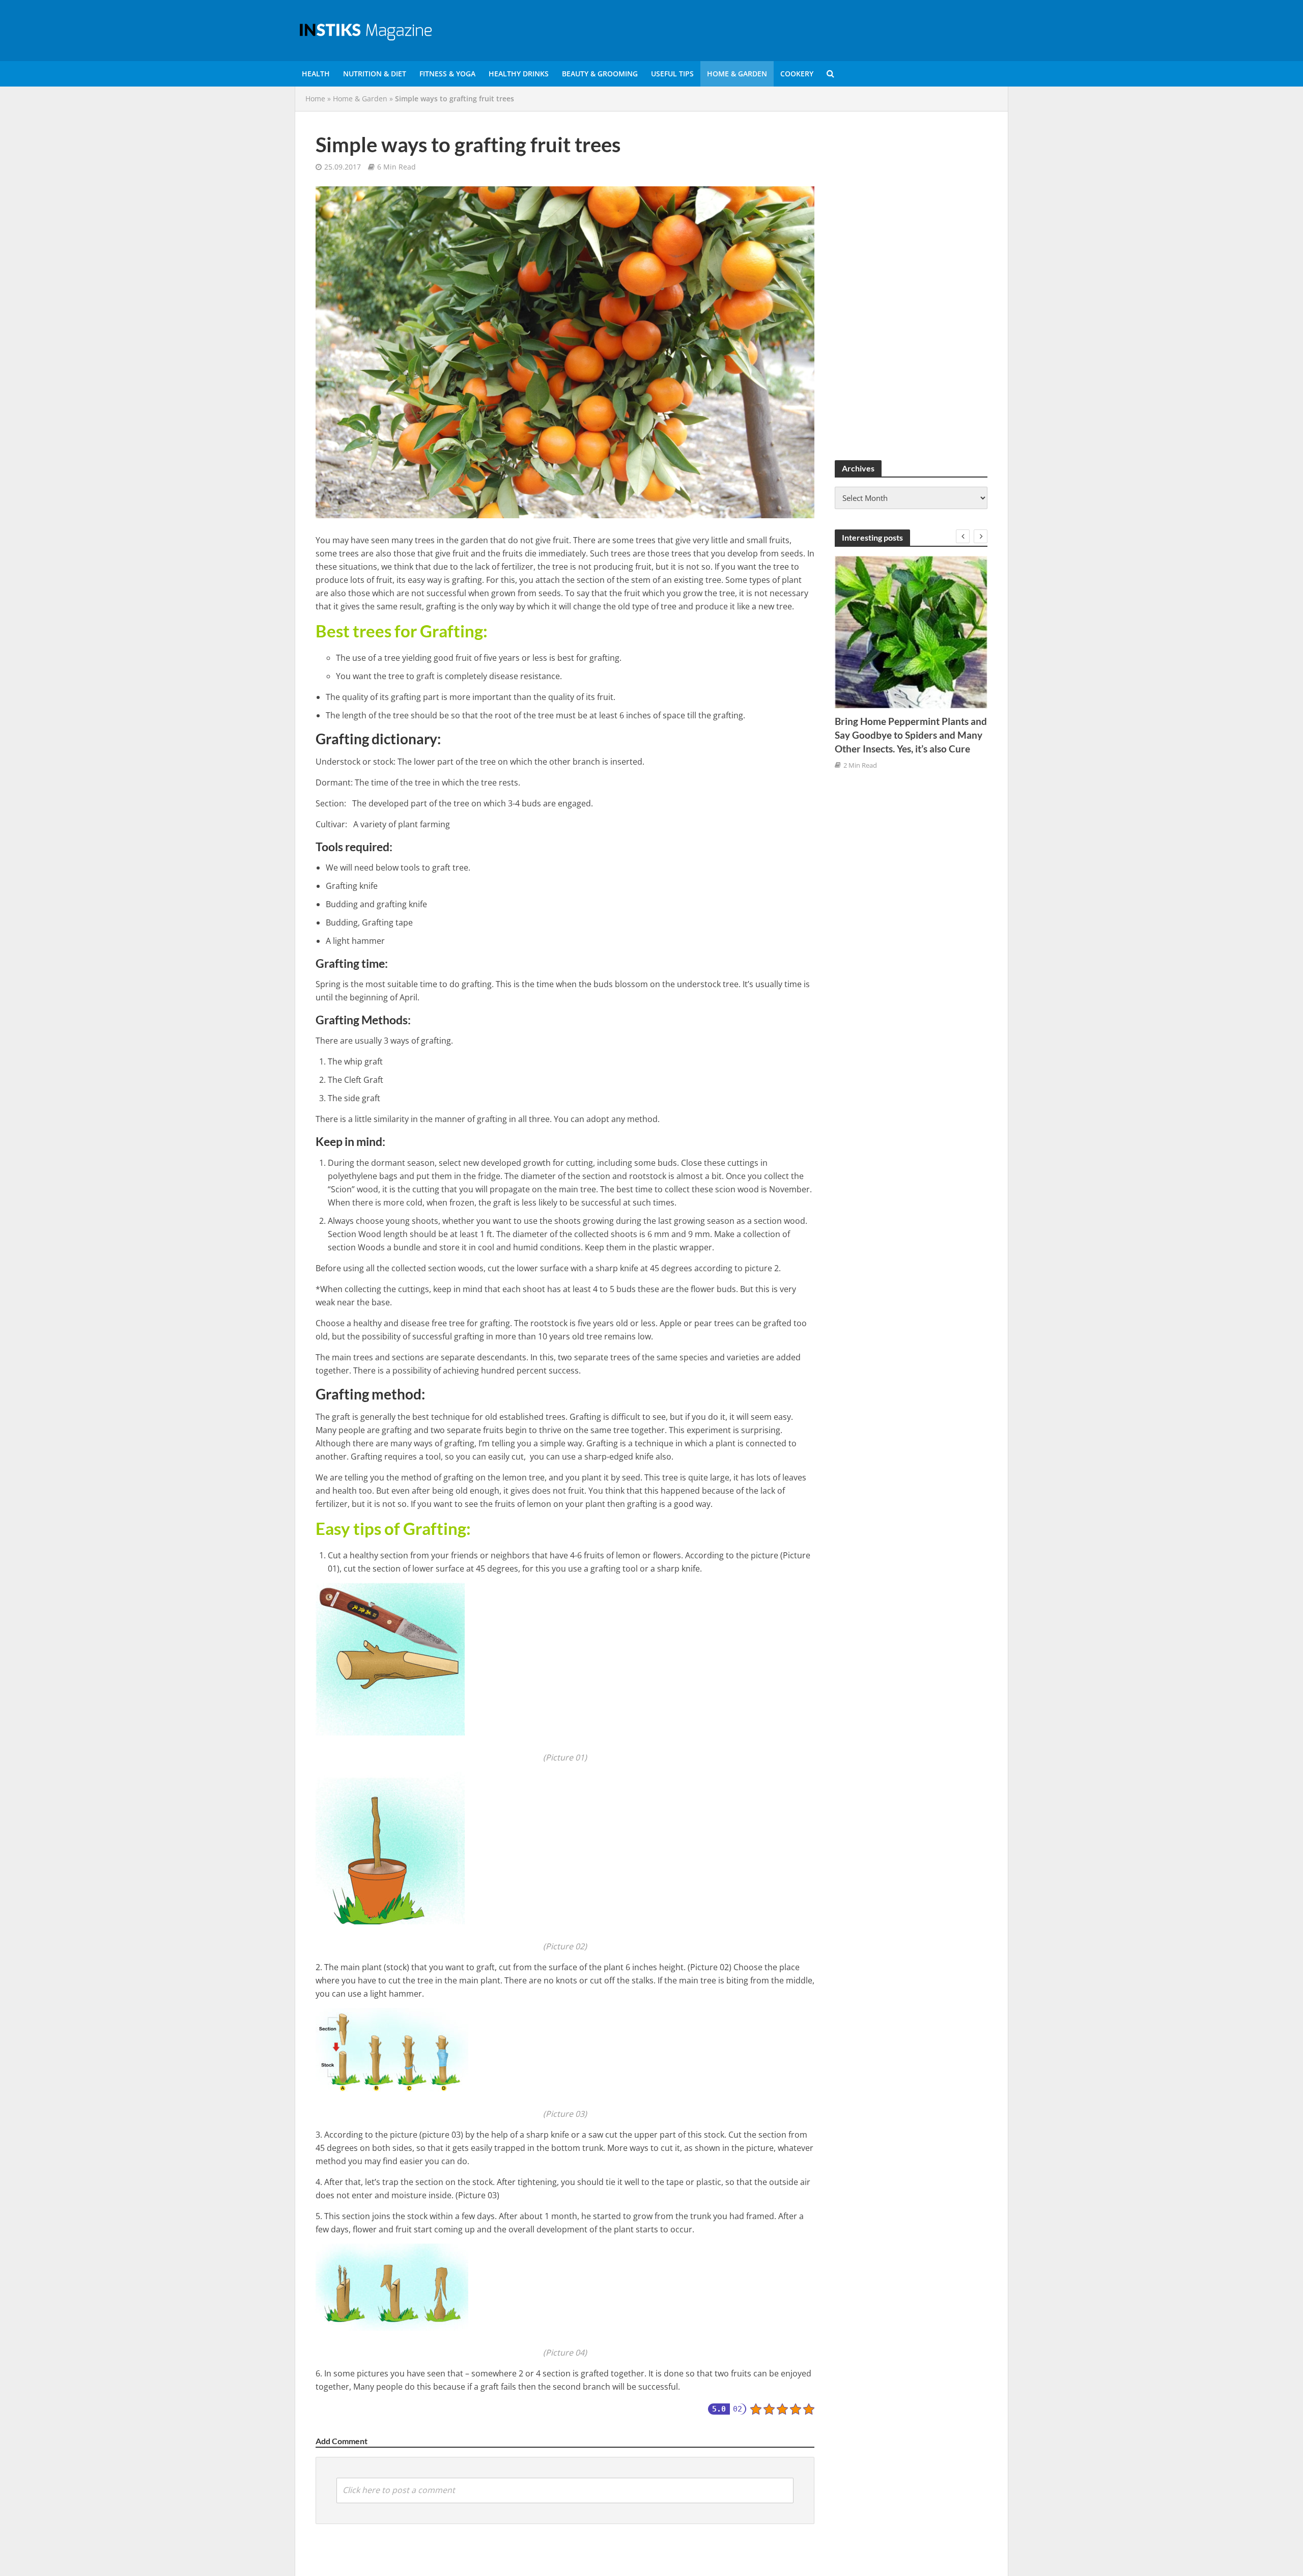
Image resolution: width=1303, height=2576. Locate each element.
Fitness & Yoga (447, 74)
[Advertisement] (911, 285)
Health (316, 74)
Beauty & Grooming (600, 74)
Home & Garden (737, 74)
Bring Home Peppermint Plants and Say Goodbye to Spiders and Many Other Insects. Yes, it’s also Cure (911, 735)
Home (315, 99)
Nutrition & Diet (375, 74)
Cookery (797, 74)
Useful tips (672, 74)
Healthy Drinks (519, 74)
